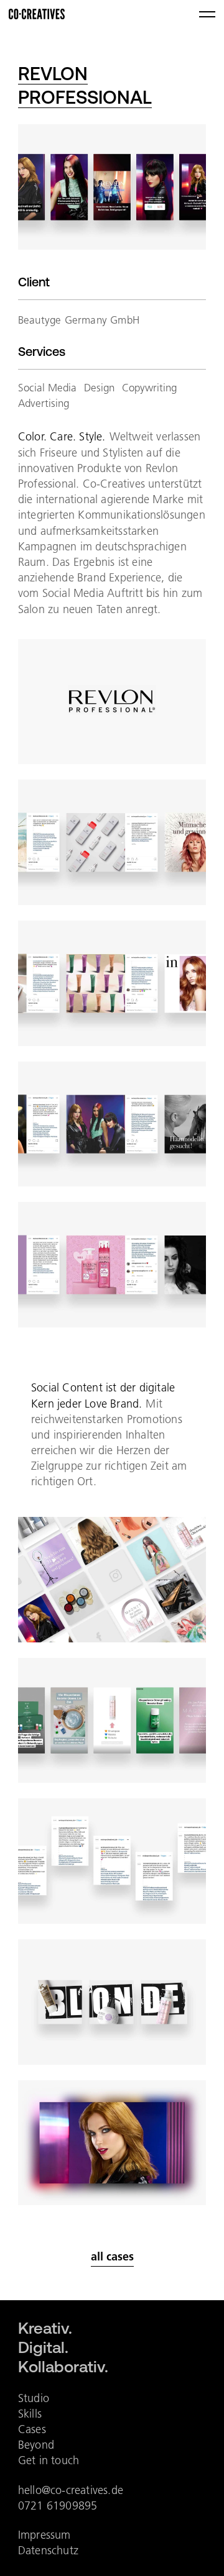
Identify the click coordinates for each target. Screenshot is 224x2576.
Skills (30, 2414)
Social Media (47, 388)
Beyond (36, 2445)
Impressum (44, 2535)
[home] (37, 14)
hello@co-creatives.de (71, 2490)
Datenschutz (48, 2550)
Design (99, 388)
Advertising (44, 403)
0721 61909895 (58, 2505)
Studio (34, 2398)
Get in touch (49, 2460)
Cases (32, 2429)
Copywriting (149, 388)
